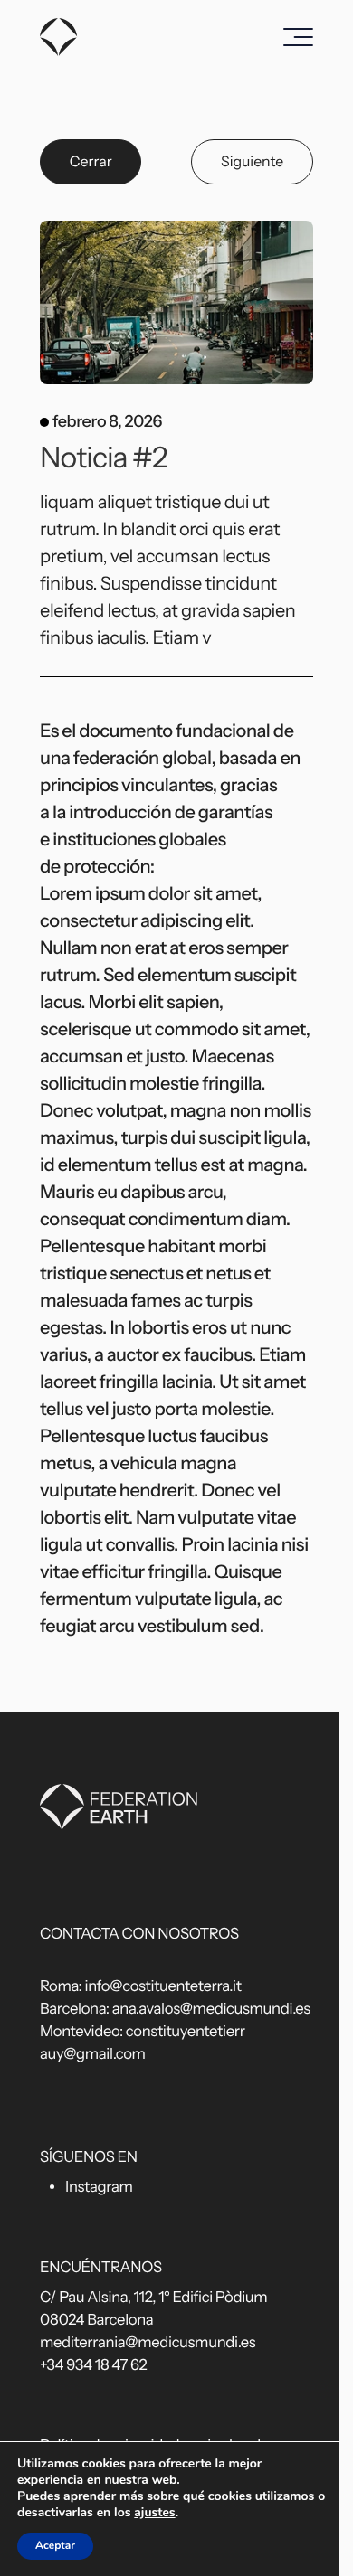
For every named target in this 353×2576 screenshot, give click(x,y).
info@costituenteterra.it (163, 1986)
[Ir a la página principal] (59, 37)
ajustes (154, 2513)
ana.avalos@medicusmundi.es (211, 2009)
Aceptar (55, 2546)
